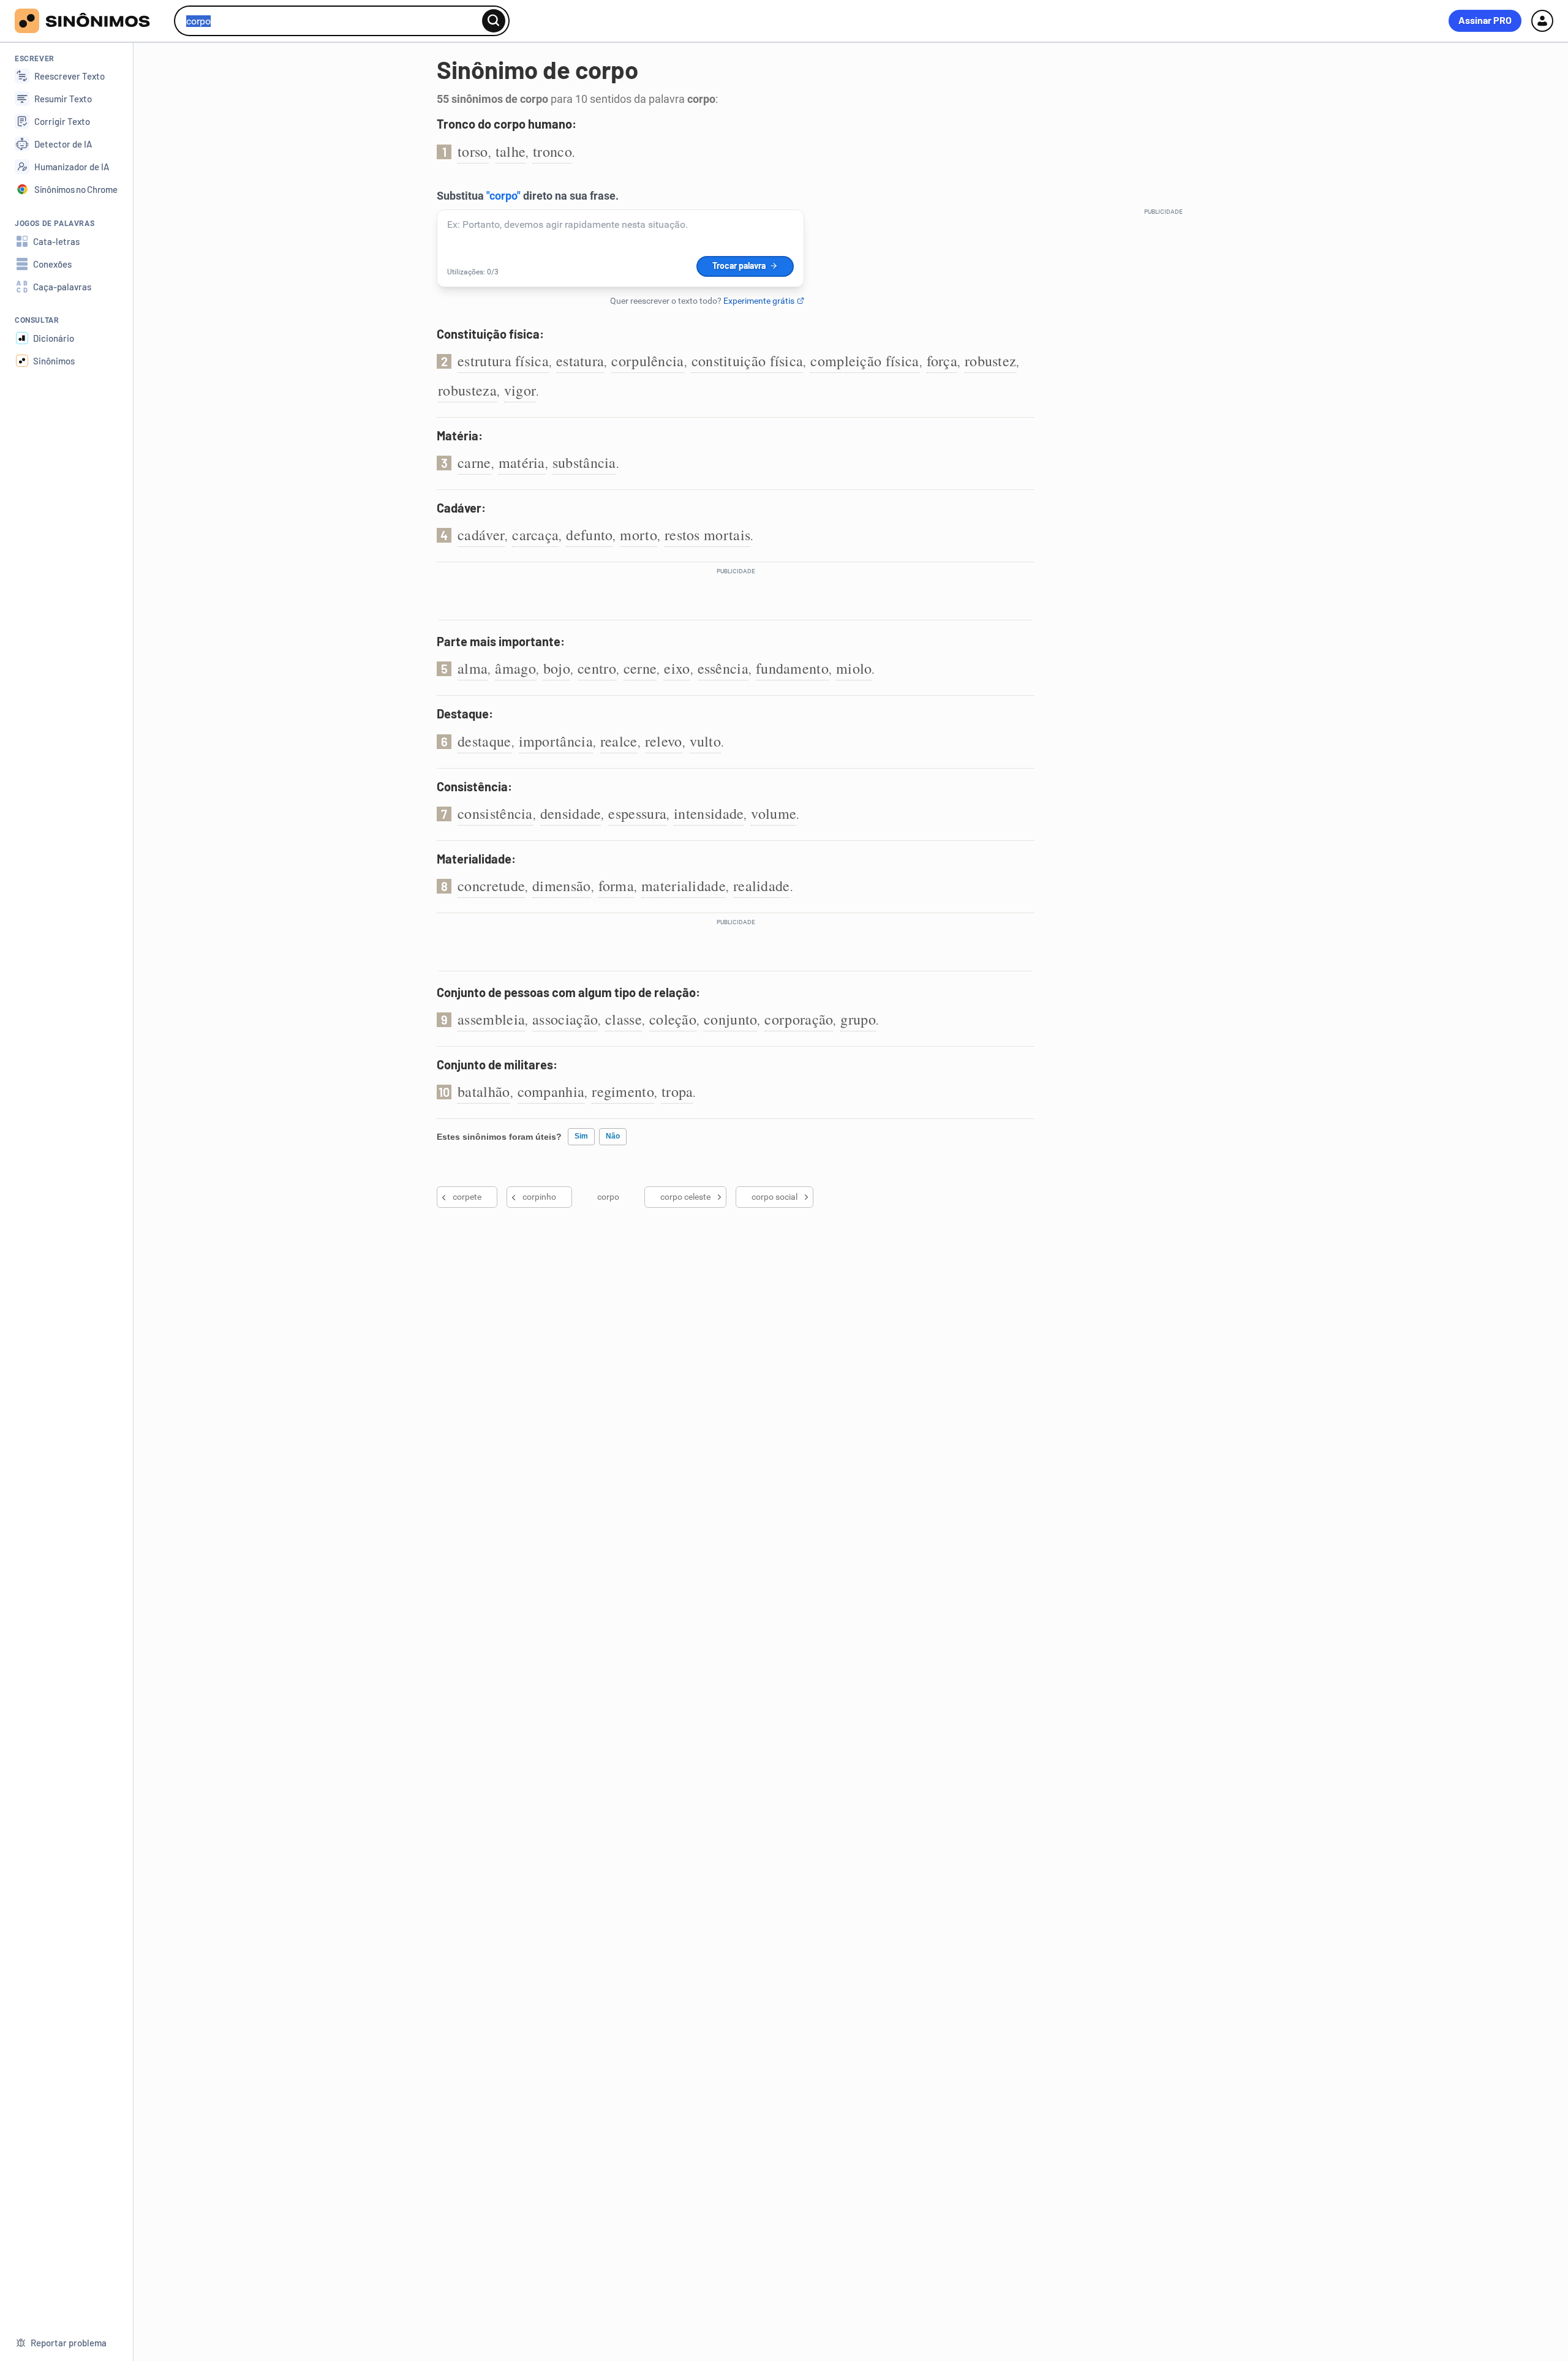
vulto (706, 741)
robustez (990, 361)
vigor (520, 390)
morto (639, 535)
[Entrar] (1542, 21)
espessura (637, 813)
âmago (515, 668)
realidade (762, 886)
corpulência (647, 361)
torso (473, 151)
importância (556, 741)
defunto (589, 535)
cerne (640, 668)
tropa (677, 1091)
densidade (571, 813)
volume (774, 813)
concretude (491, 886)
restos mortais (707, 535)
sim (581, 1136)
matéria (522, 462)
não (613, 1136)
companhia (551, 1091)
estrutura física (503, 361)
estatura (580, 361)
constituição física (748, 361)
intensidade (709, 813)
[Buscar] (494, 21)
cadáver (481, 535)
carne (474, 462)
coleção (673, 1019)
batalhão (484, 1091)
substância (584, 462)
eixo (677, 668)
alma (473, 668)
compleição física (865, 361)
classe (624, 1019)
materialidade (684, 886)
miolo (854, 668)
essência (723, 668)
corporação (799, 1019)
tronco (552, 151)
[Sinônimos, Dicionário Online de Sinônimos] (90, 21)
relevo (664, 741)
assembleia (491, 1019)
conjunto (730, 1019)
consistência (495, 813)
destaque (484, 741)
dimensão (561, 886)
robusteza (467, 390)
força (942, 361)
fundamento (792, 668)
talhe (511, 151)
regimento (623, 1091)
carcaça (535, 535)
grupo (858, 1019)
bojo (557, 668)
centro (597, 668)
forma (616, 886)
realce (619, 741)
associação (565, 1019)
